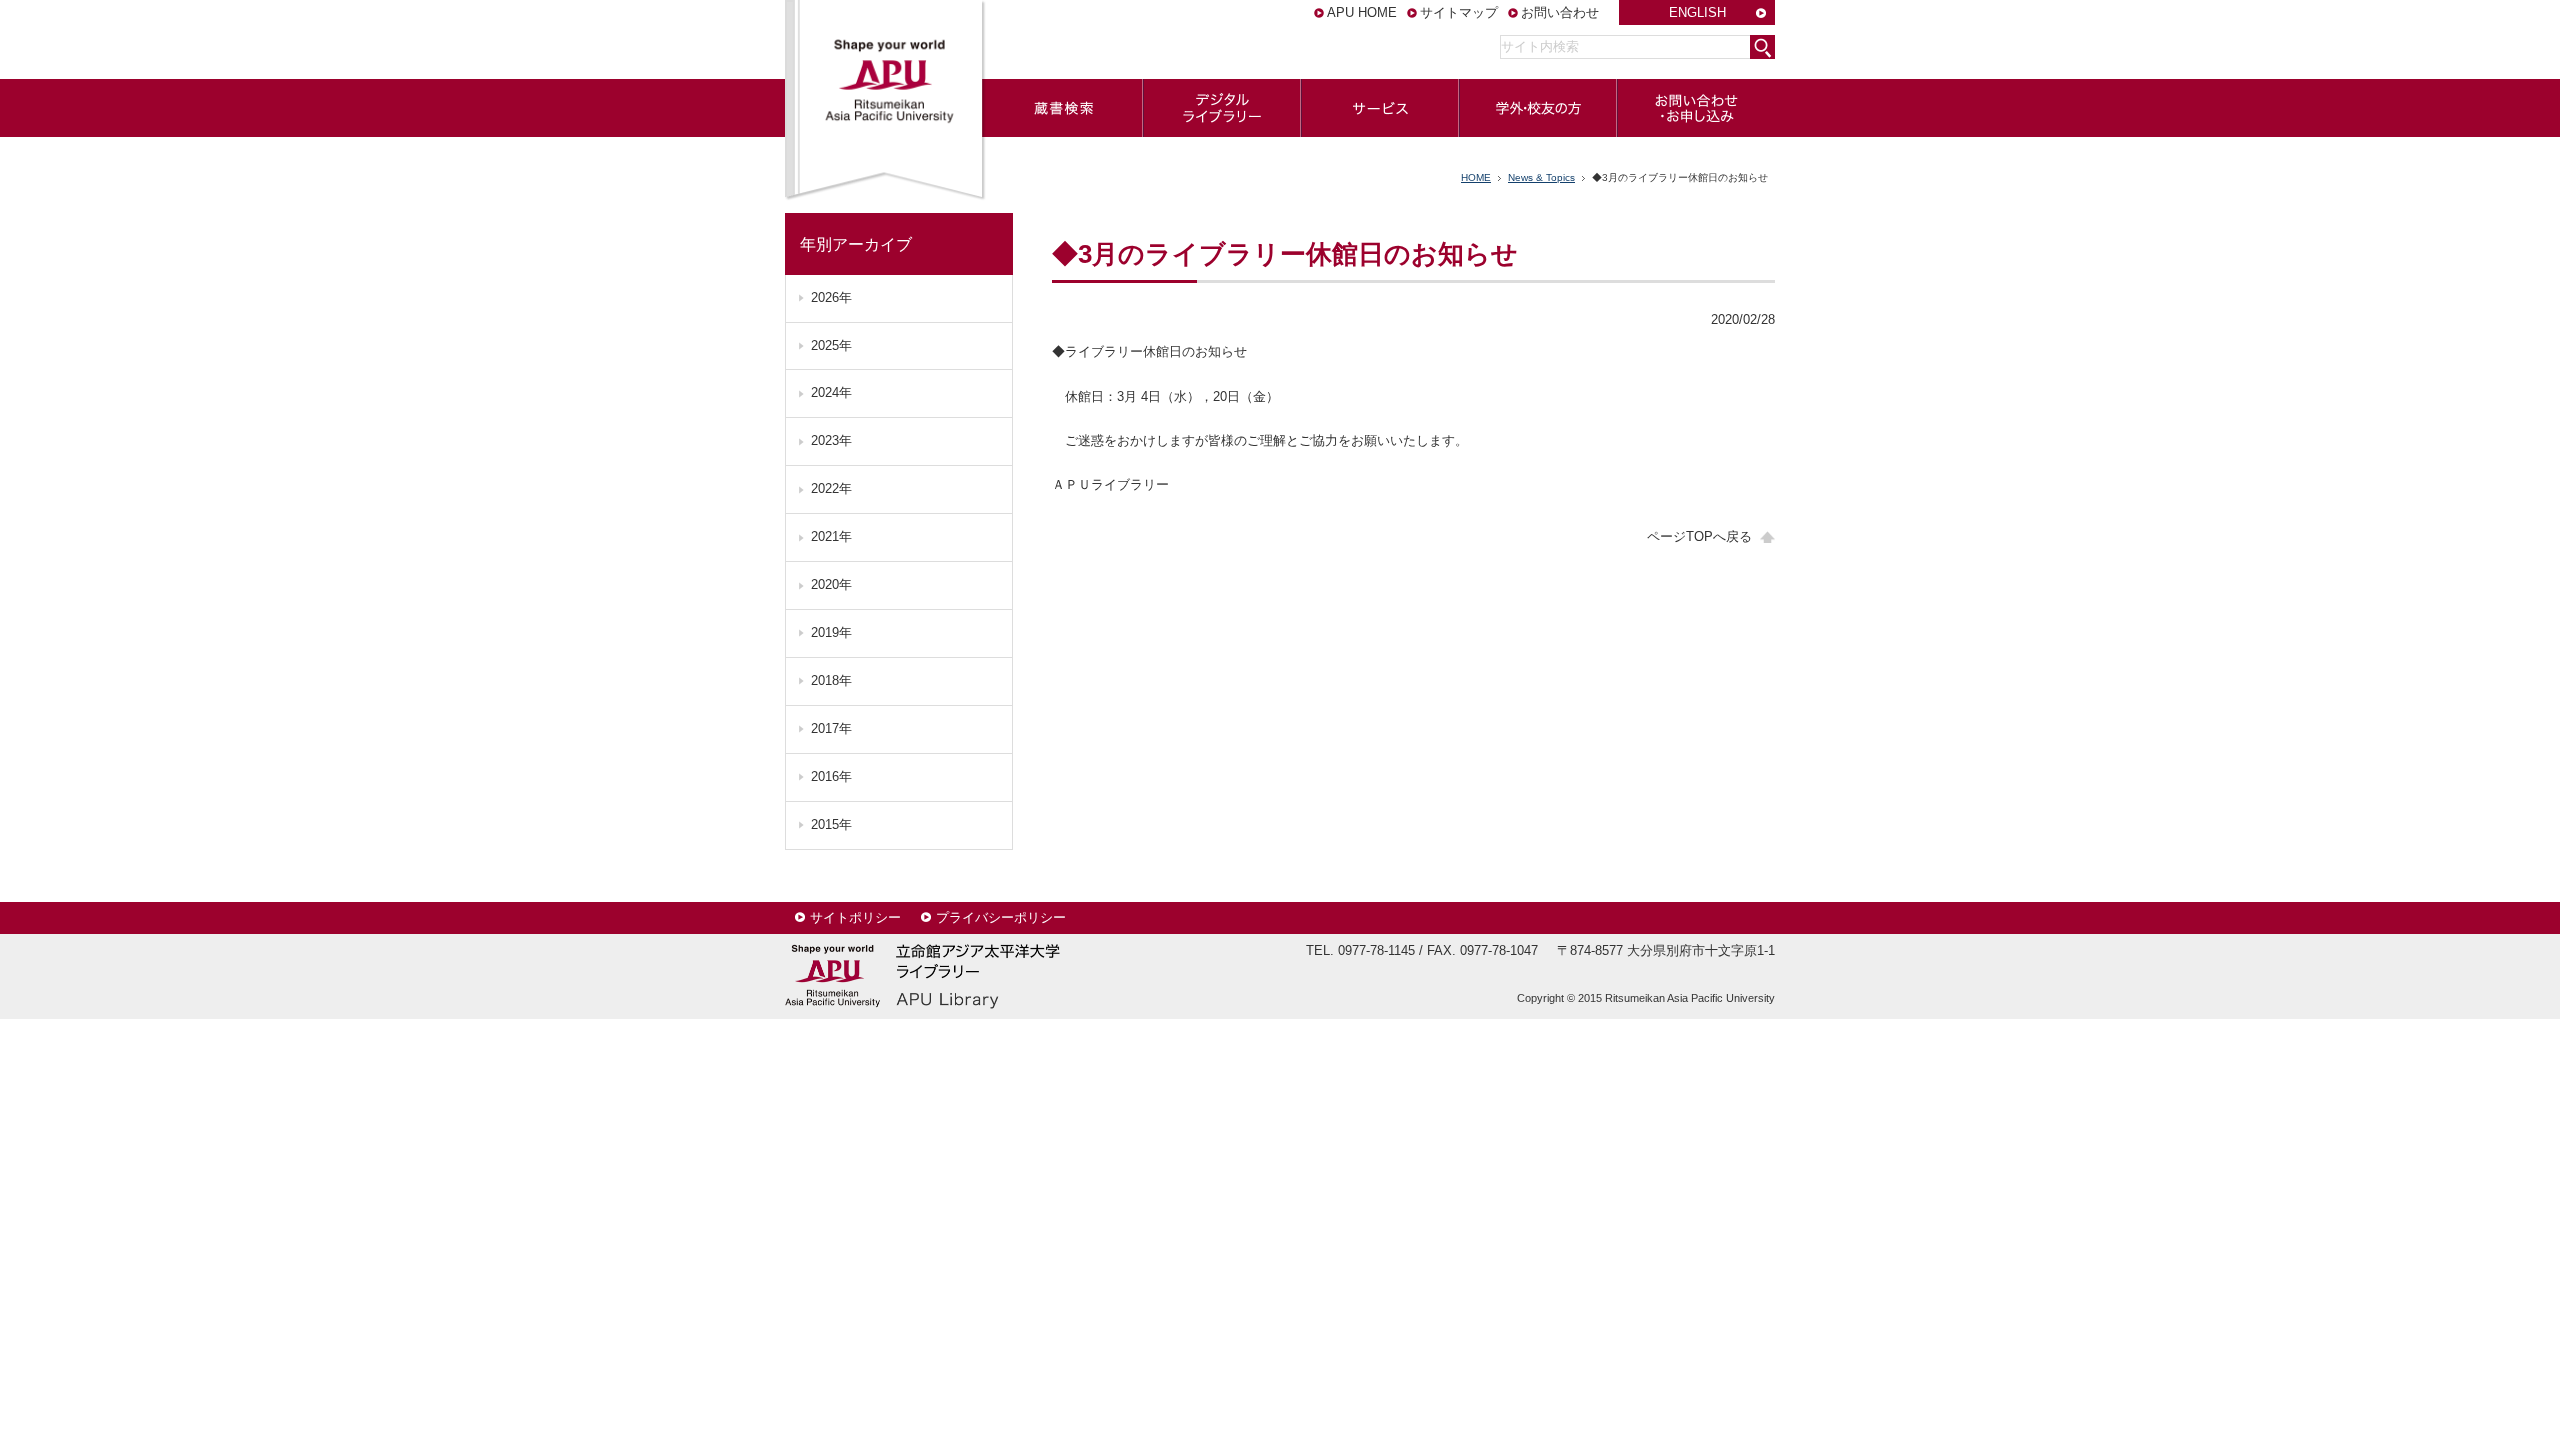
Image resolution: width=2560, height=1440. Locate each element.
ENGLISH (1697, 12)
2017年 (831, 728)
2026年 (831, 297)
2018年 (831, 680)
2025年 (831, 345)
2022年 (831, 488)
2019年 (831, 632)
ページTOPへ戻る (1699, 536)
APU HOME (1362, 12)
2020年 (831, 584)
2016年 (831, 776)
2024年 (831, 392)
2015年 (831, 824)
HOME (1476, 177)
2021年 (831, 536)
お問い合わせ (1560, 12)
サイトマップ (1459, 12)
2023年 (831, 440)
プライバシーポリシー (1001, 917)
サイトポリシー (855, 917)
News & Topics (1541, 177)
